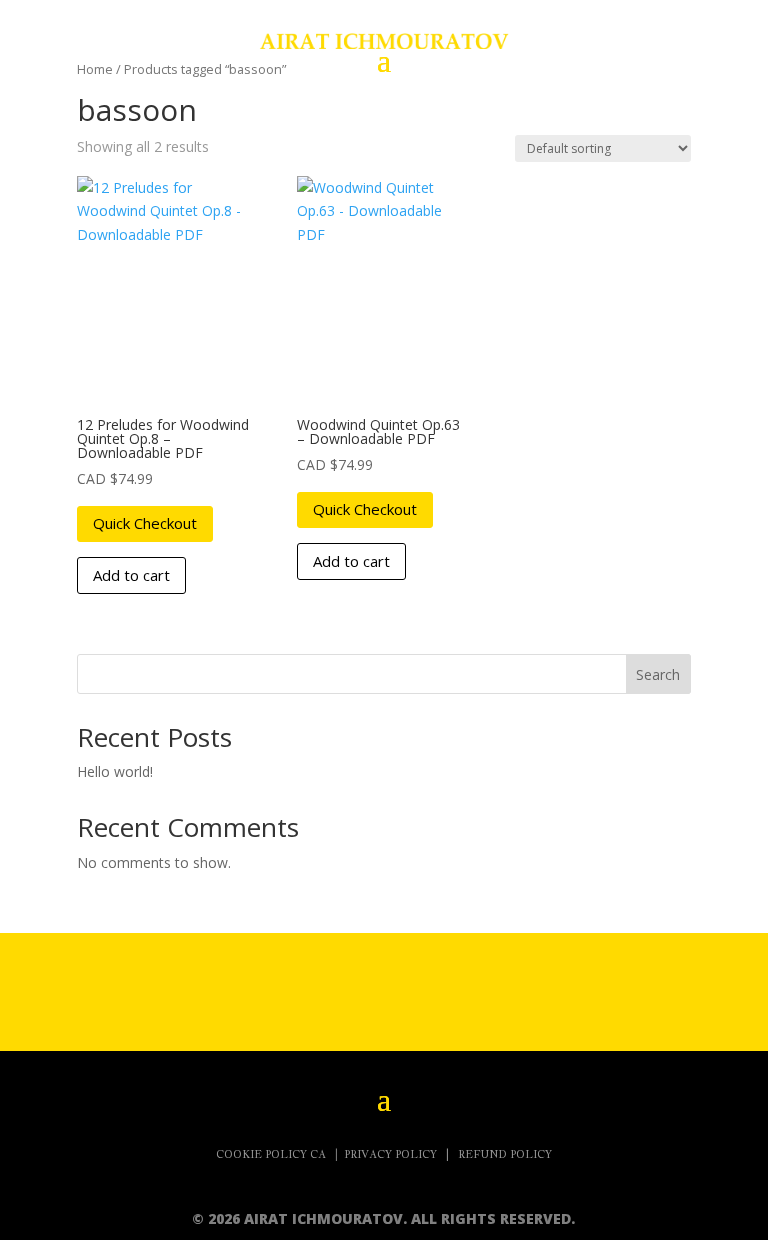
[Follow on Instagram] (384, 988)
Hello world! (115, 771)
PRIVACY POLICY (392, 1154)
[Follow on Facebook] (184, 988)
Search (658, 674)
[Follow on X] (284, 988)
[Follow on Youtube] (484, 988)
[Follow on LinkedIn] (584, 988)
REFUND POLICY (505, 1154)
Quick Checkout (145, 523)
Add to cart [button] (131, 575)
